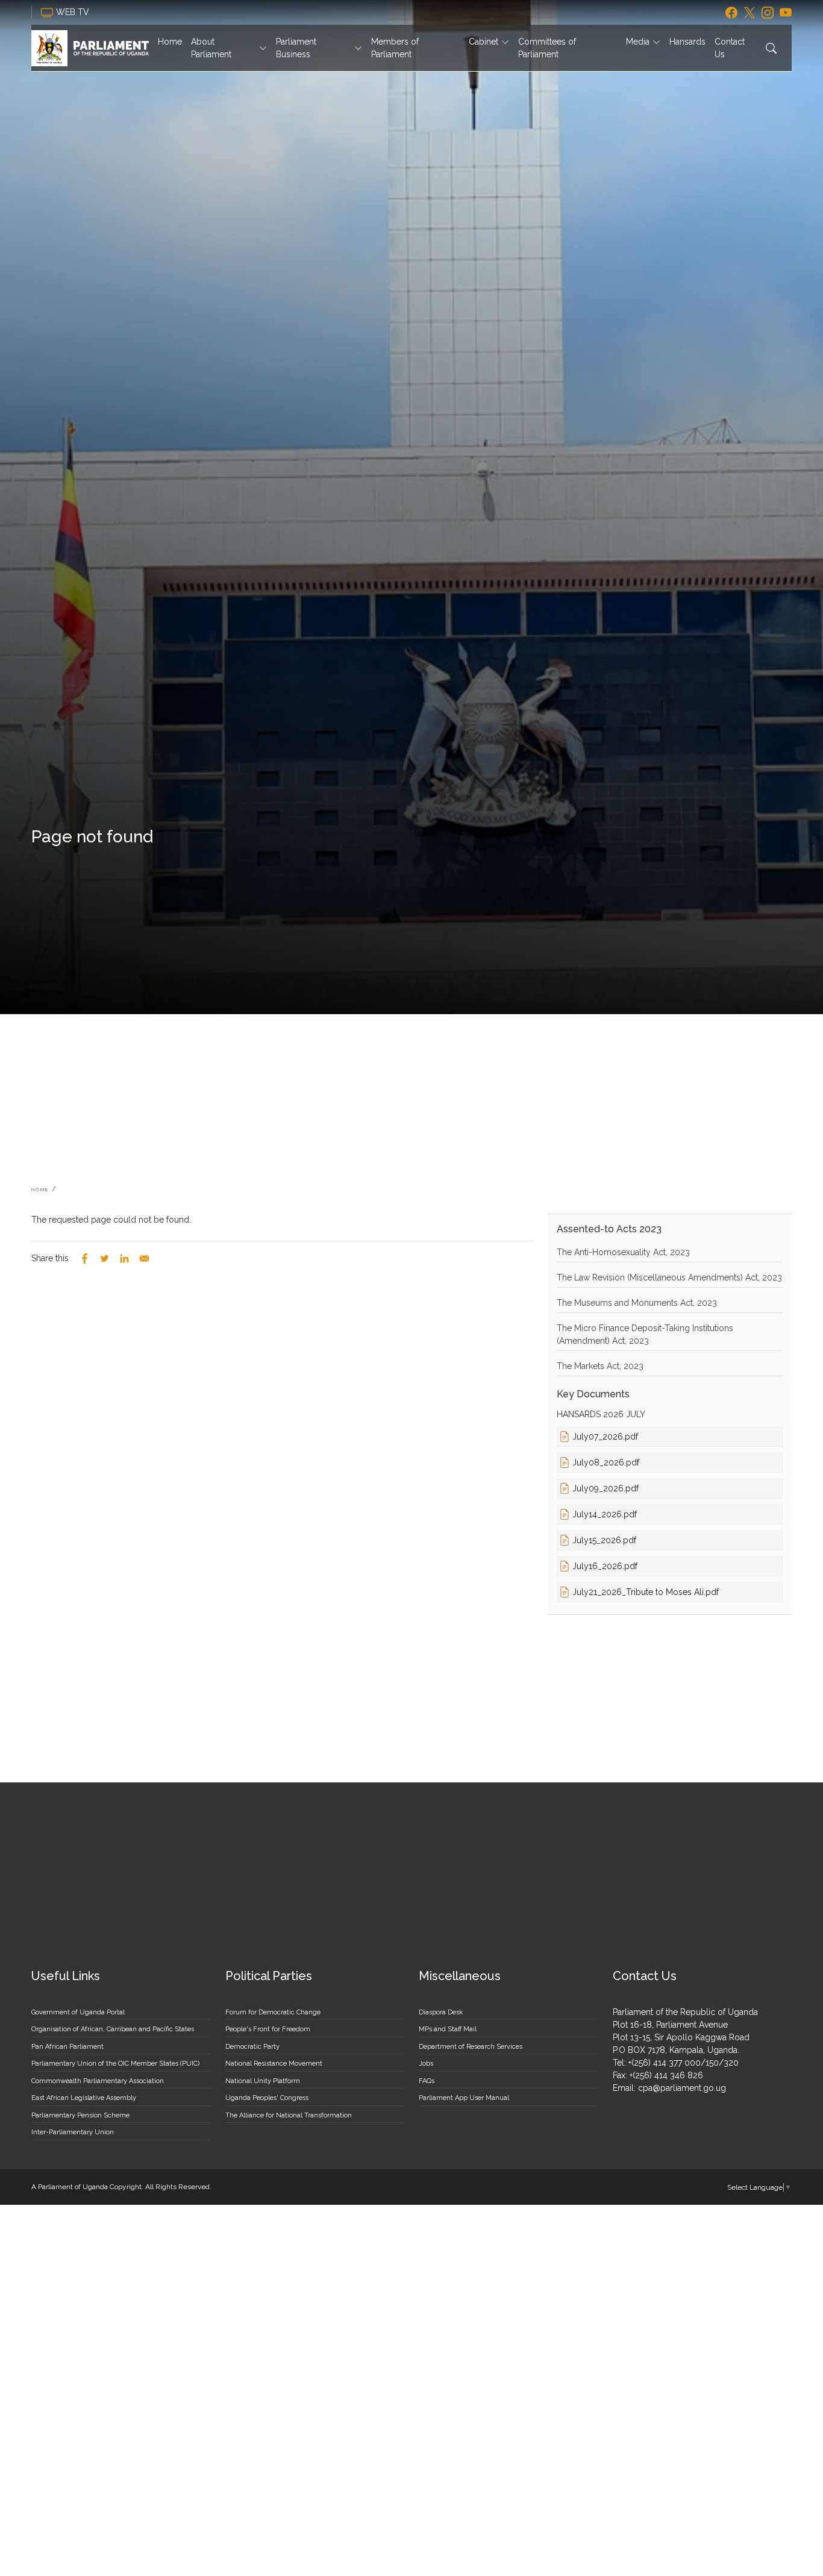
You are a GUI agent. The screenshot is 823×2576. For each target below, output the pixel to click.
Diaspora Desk (441, 2012)
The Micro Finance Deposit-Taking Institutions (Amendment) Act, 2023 (645, 1334)
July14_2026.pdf (605, 1514)
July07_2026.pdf (605, 1437)
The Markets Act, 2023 (600, 1366)
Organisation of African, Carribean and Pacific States (113, 2029)
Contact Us (730, 48)
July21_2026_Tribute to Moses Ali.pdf (646, 1592)
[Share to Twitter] (105, 1258)
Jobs (426, 2064)
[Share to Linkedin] (124, 1258)
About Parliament (211, 48)
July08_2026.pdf (606, 1462)
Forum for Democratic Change (273, 2012)
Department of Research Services (471, 2047)
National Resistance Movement (274, 2064)
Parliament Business (296, 48)
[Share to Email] (144, 1258)
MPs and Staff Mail (448, 2029)
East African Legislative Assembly (84, 2098)
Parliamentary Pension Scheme (80, 2115)
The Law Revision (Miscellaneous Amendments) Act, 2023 (669, 1277)
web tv (74, 12)
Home (170, 42)
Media (638, 42)
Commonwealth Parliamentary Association (98, 2081)
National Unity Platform (263, 2081)
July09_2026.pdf (606, 1488)
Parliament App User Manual (464, 2098)
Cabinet (483, 42)
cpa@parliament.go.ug (682, 2088)
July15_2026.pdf (604, 1540)
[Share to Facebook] (85, 1258)
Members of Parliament (395, 48)
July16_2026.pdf (605, 1566)
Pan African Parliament (67, 2047)
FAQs (427, 2081)
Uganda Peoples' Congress (267, 2098)
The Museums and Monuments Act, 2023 (637, 1303)
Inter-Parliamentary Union (73, 2132)
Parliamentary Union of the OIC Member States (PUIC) (115, 2064)
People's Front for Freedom (268, 2029)
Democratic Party (252, 2047)
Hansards (687, 42)
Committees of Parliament (547, 48)
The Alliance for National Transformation (289, 2115)
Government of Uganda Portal (78, 2012)
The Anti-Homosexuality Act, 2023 (623, 1252)
